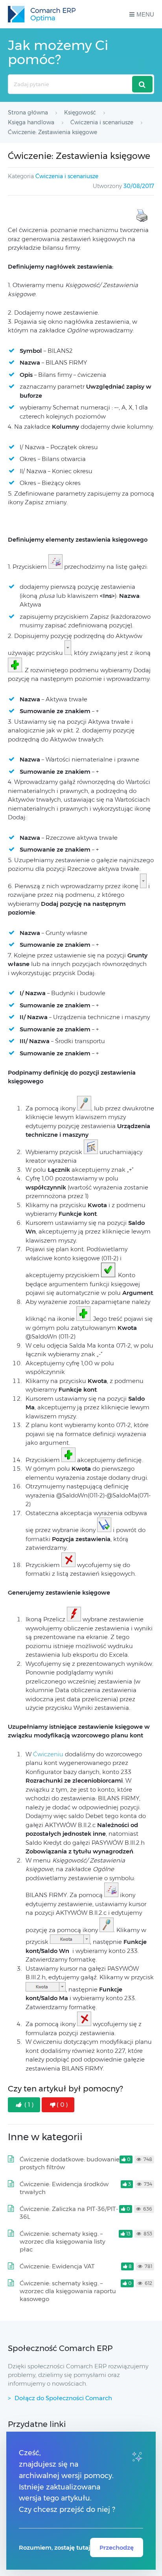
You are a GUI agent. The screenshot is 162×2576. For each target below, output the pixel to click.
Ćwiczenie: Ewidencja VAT (57, 2266)
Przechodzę (117, 2547)
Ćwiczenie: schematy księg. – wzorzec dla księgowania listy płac (63, 2241)
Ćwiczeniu (49, 1754)
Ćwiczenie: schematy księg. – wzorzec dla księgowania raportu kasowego (68, 2291)
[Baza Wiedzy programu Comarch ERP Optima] (42, 14)
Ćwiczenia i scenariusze (67, 176)
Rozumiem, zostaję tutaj (54, 2547)
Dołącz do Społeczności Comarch (63, 2398)
